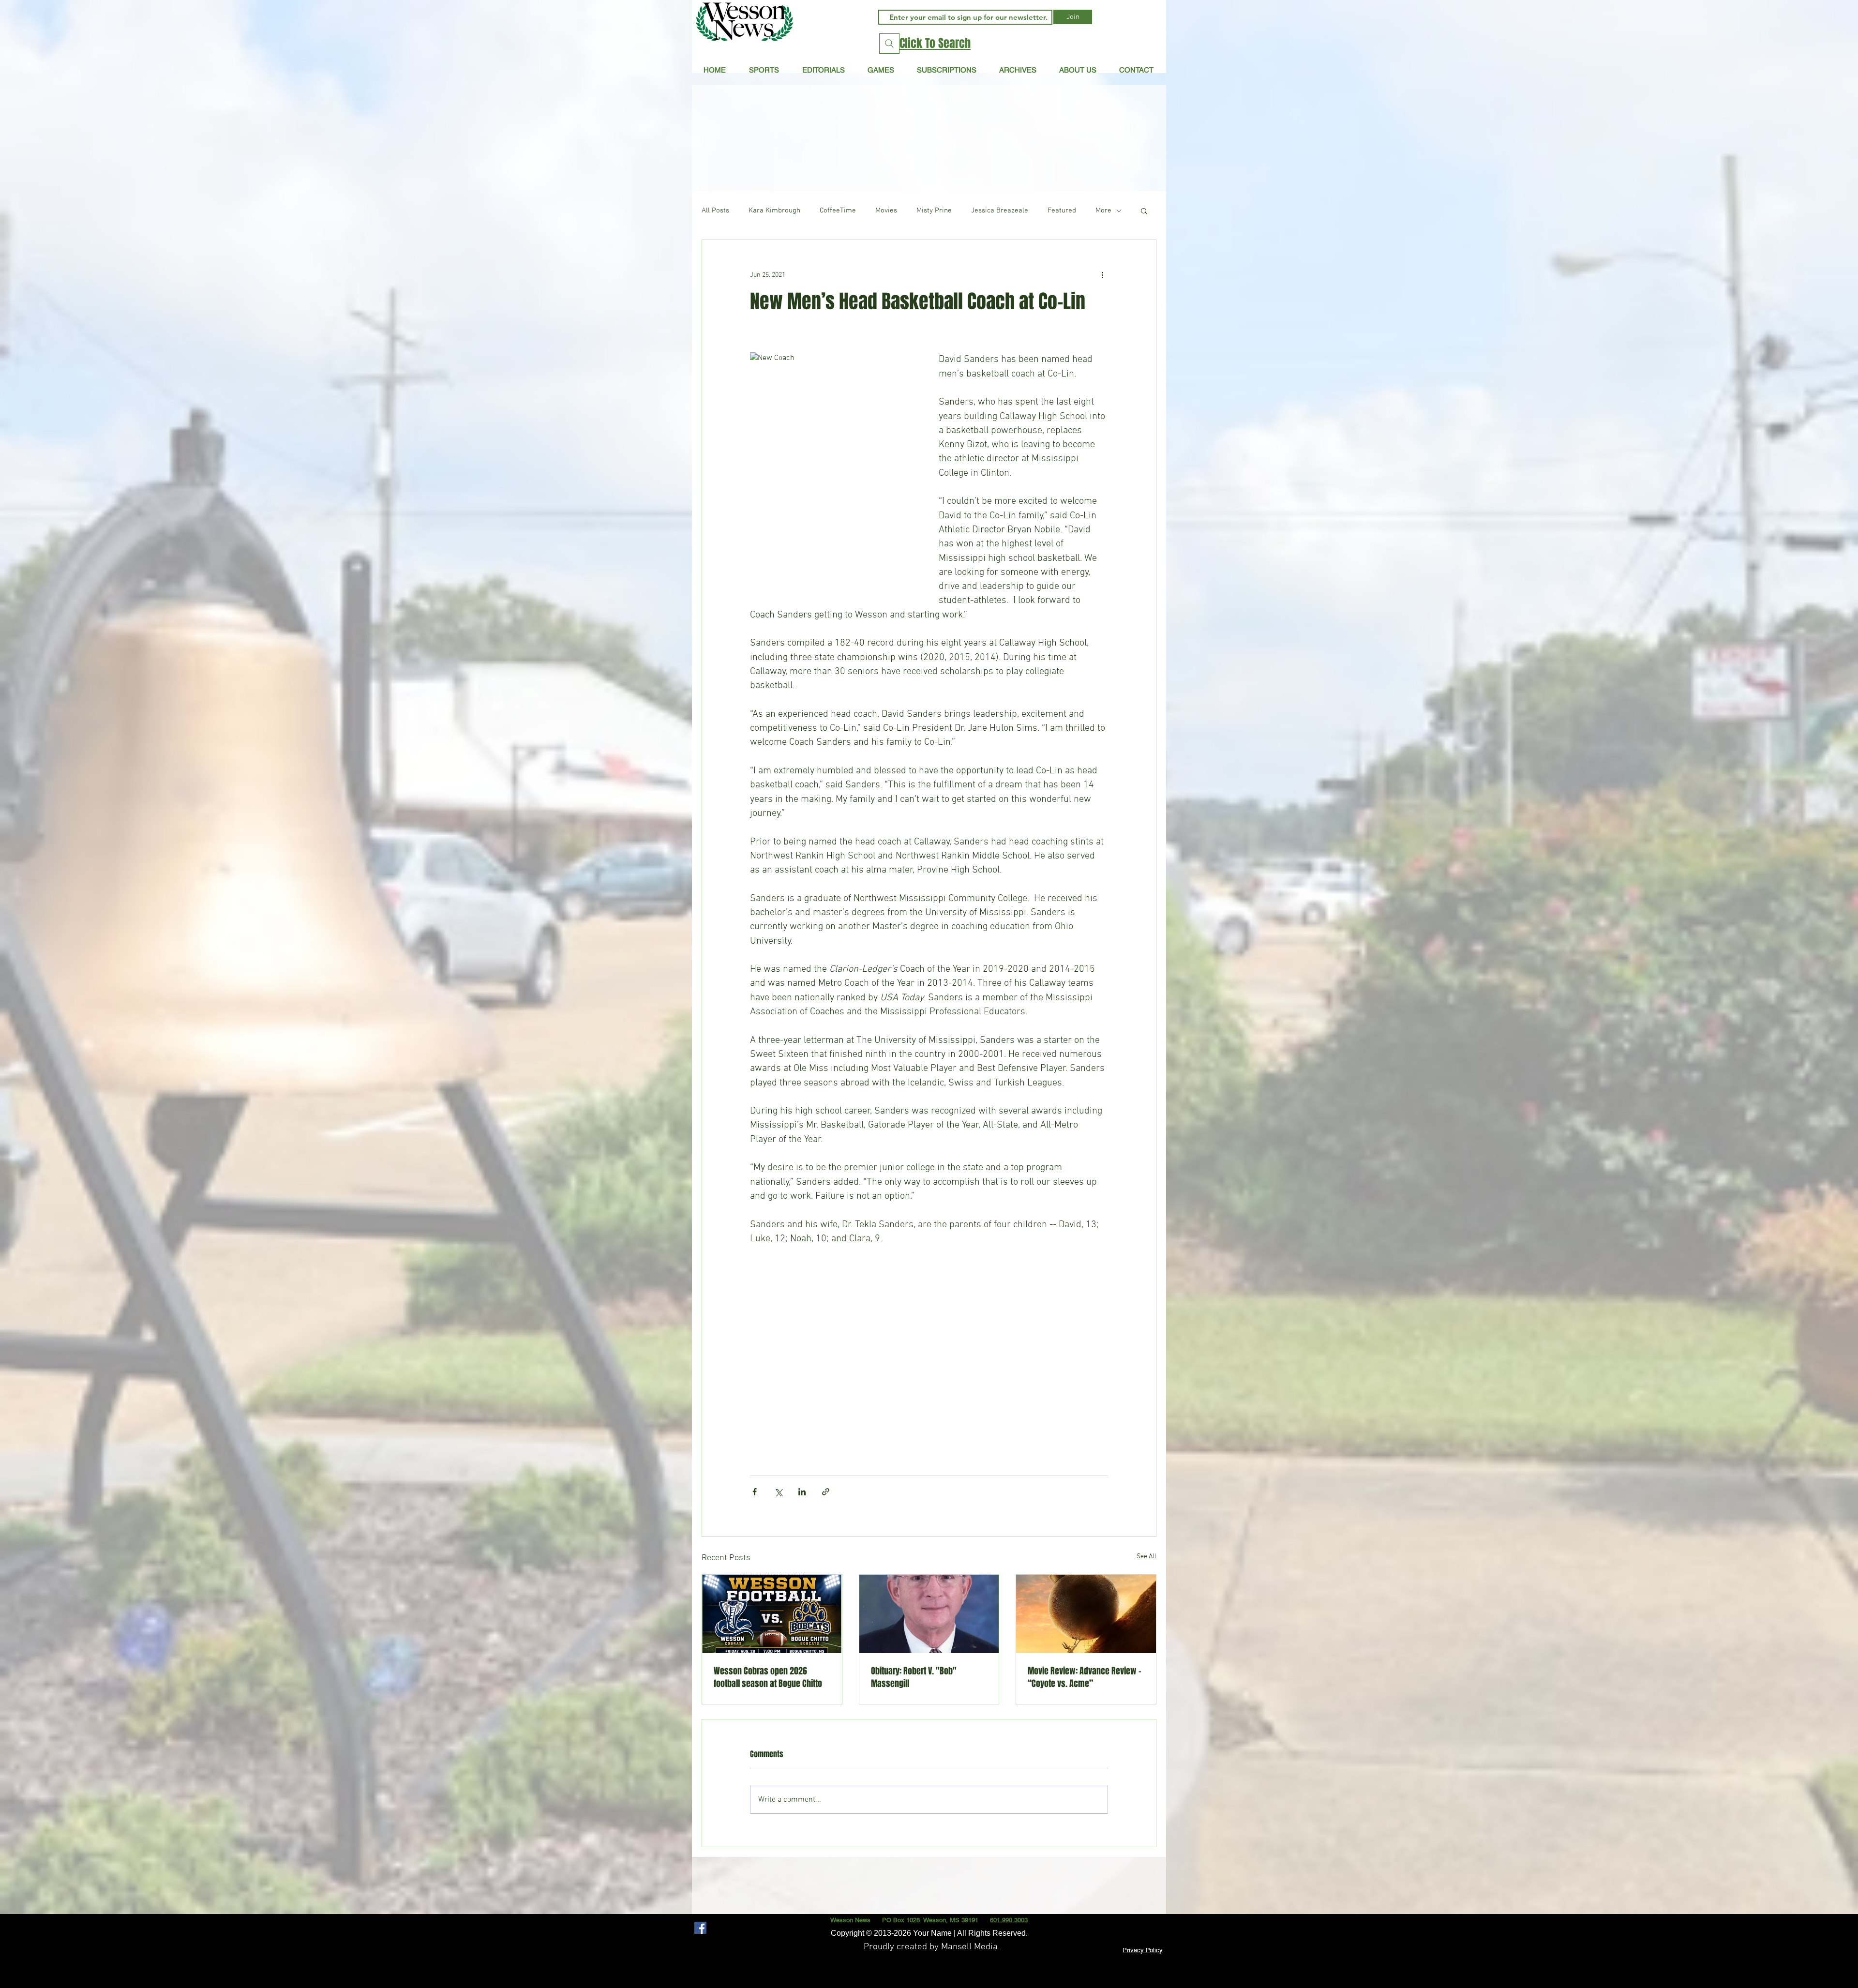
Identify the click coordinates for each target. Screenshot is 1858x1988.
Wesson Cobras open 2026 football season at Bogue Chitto (768, 1677)
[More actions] (1102, 275)
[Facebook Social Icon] (700, 1928)
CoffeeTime (838, 211)
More (1103, 211)
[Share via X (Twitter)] (778, 1492)
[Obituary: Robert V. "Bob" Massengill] (929, 1614)
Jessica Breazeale (1000, 211)
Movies (886, 211)
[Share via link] (826, 1492)
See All (1146, 1557)
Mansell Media (969, 1947)
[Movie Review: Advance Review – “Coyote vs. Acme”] (1086, 1614)
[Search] (889, 44)
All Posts (715, 211)
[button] (823, 70)
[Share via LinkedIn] (802, 1492)
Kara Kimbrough (774, 211)
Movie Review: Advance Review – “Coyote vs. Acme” (1085, 1677)
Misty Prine (934, 211)
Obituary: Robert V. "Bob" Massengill (914, 1677)
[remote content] (929, 1298)
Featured (1062, 211)
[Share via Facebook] (755, 1492)
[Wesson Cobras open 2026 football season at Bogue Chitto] (772, 1614)
